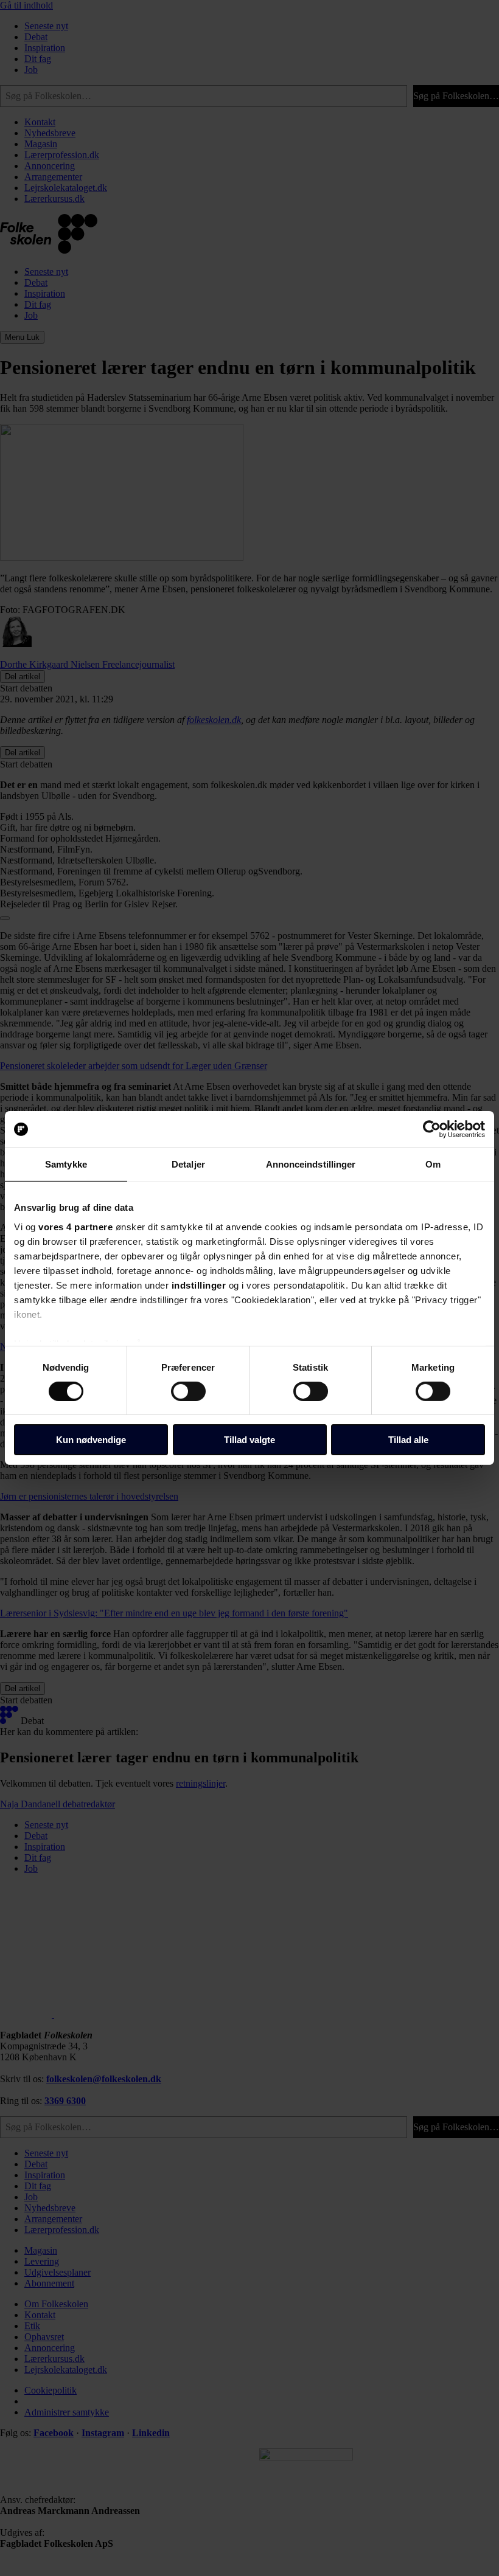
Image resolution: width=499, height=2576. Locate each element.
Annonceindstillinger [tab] (311, 1164)
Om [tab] (433, 1164)
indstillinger (199, 1285)
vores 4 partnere (75, 1226)
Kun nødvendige (91, 1440)
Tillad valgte (249, 1440)
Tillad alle (408, 1440)
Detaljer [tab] (188, 1164)
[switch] (188, 1391)
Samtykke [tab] (66, 1164)
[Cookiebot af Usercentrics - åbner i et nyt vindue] (432, 1129)
